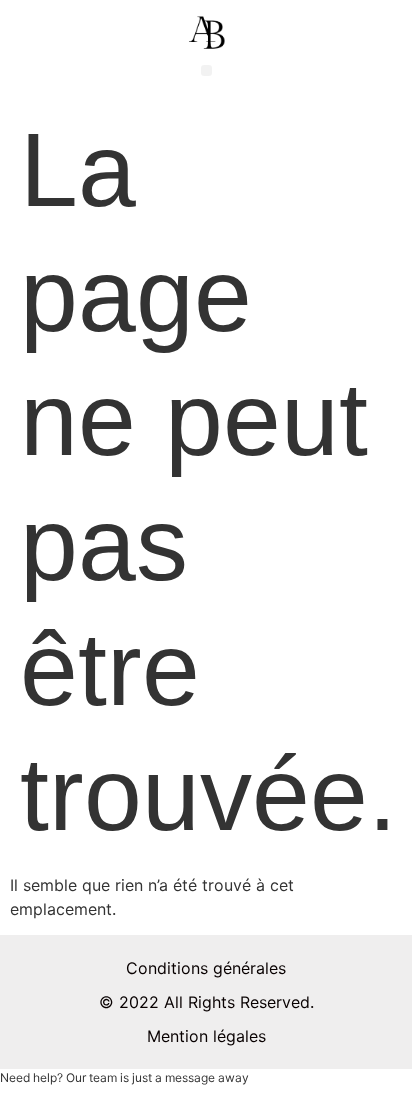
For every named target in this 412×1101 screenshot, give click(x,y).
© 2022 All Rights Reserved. (206, 1002)
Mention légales (206, 1036)
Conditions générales (206, 968)
